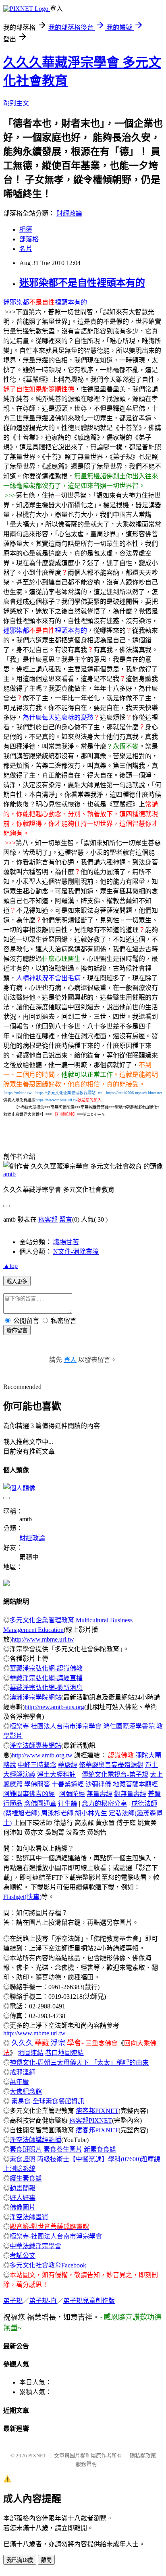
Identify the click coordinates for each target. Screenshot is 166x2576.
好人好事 (23, 2198)
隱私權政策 (143, 2456)
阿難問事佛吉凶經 (29, 1794)
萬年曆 (19, 2082)
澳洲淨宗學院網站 (35, 1697)
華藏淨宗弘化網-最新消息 (46, 1688)
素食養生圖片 (63, 2149)
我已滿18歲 (20, 2560)
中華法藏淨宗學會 (35, 2246)
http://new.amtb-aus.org (54, 1707)
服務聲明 (86, 2464)
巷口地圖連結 (64, 2053)
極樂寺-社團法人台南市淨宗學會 (56, 2236)
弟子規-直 (43, 2301)
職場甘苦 (66, 1242)
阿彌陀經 (72, 1794)
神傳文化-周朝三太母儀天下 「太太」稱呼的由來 (79, 2063)
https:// (61, 1093)
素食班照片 (26, 2149)
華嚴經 (68, 1765)
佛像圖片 (23, 2207)
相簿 (26, 229)
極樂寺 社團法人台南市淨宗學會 (56, 1726)
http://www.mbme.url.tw (43, 1639)
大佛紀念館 (26, 2091)
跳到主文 (16, 103)
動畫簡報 (23, 2188)
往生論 (68, 1803)
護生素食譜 (26, 2178)
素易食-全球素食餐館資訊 (48, 2101)
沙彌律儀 (98, 1784)
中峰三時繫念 (37, 1765)
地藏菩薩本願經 (135, 1784)
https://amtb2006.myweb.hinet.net (134, 1093)
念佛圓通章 (40, 1803)
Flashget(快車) (22, 1897)
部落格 (29, 239)
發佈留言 (17, 1330)
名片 (26, 249)
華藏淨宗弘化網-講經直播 (46, 1678)
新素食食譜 (100, 2149)
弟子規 (13, 2301)
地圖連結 (31, 2053)
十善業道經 (68, 1784)
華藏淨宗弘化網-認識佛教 (46, 1668)
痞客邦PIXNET (97, 2111)
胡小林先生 (91, 1813)
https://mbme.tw (18, 1093)
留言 (66, 1219)
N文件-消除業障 (76, 1252)
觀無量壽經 (130, 1794)
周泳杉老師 (57, 1813)
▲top (10, 1266)
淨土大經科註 (56, 1775)
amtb (9, 1174)
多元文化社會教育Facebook (48, 2265)
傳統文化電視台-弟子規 (115, 1775)
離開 (46, 2560)
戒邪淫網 (23, 2072)
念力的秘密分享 (104, 1803)
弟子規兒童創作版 (89, 2301)
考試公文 (23, 2256)
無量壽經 (100, 1794)
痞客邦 (48, 1219)
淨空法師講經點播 (35, 2140)
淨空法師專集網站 (35, 1746)
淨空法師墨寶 (29, 2217)
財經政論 (69, 213)
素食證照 (23, 2159)
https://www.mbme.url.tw (56, 1100)
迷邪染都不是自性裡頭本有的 (82, 283)
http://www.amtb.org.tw (42, 1755)
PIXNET (37, 2456)
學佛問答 (37, 1784)
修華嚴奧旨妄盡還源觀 (111, 1765)
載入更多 (17, 1281)
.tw (99, 1093)
